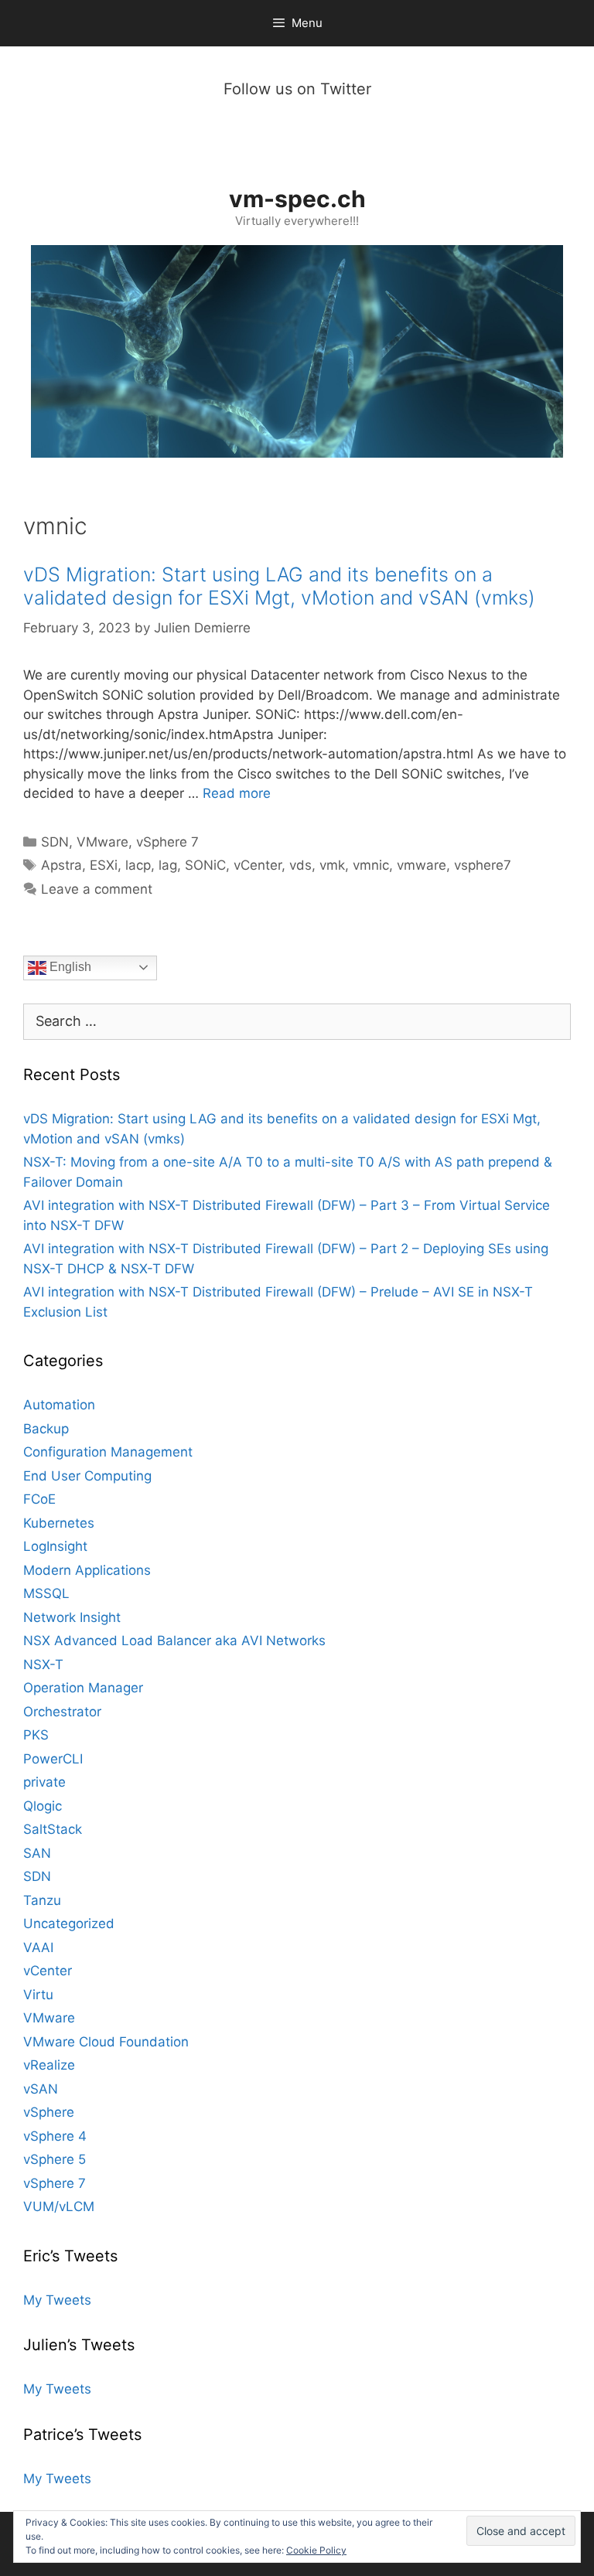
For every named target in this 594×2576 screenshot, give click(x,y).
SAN (37, 1853)
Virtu (38, 1995)
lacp (138, 865)
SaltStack (53, 1829)
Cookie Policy (316, 2550)
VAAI (38, 1947)
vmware (422, 865)
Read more (237, 793)
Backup (46, 1429)
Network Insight (72, 1617)
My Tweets (57, 2300)
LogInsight (55, 1546)
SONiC (205, 865)
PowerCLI (53, 1759)
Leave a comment (97, 889)
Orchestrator (62, 1712)
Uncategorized (69, 1923)
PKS (36, 1735)
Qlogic (43, 1806)
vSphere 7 (167, 842)
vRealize (49, 2065)
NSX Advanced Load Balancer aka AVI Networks (174, 1641)
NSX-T (43, 1665)
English (69, 967)
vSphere (49, 2112)
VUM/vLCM (59, 2206)
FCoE (39, 1499)
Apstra (61, 865)
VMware (102, 842)
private (44, 1782)
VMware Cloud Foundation (106, 2042)
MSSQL (46, 1593)
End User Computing (87, 1476)
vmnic (371, 865)
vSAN (41, 2089)
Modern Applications (87, 1570)
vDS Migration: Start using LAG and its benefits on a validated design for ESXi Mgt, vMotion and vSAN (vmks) (279, 586)
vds (300, 865)
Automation (59, 1405)
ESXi (104, 865)
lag (168, 865)
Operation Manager (83, 1688)
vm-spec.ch (297, 199)
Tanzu (42, 1900)
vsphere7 (483, 865)
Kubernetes (59, 1523)
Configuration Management (108, 1452)
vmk (332, 865)
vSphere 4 (55, 2136)
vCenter (258, 865)
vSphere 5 (55, 2159)
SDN (55, 842)
